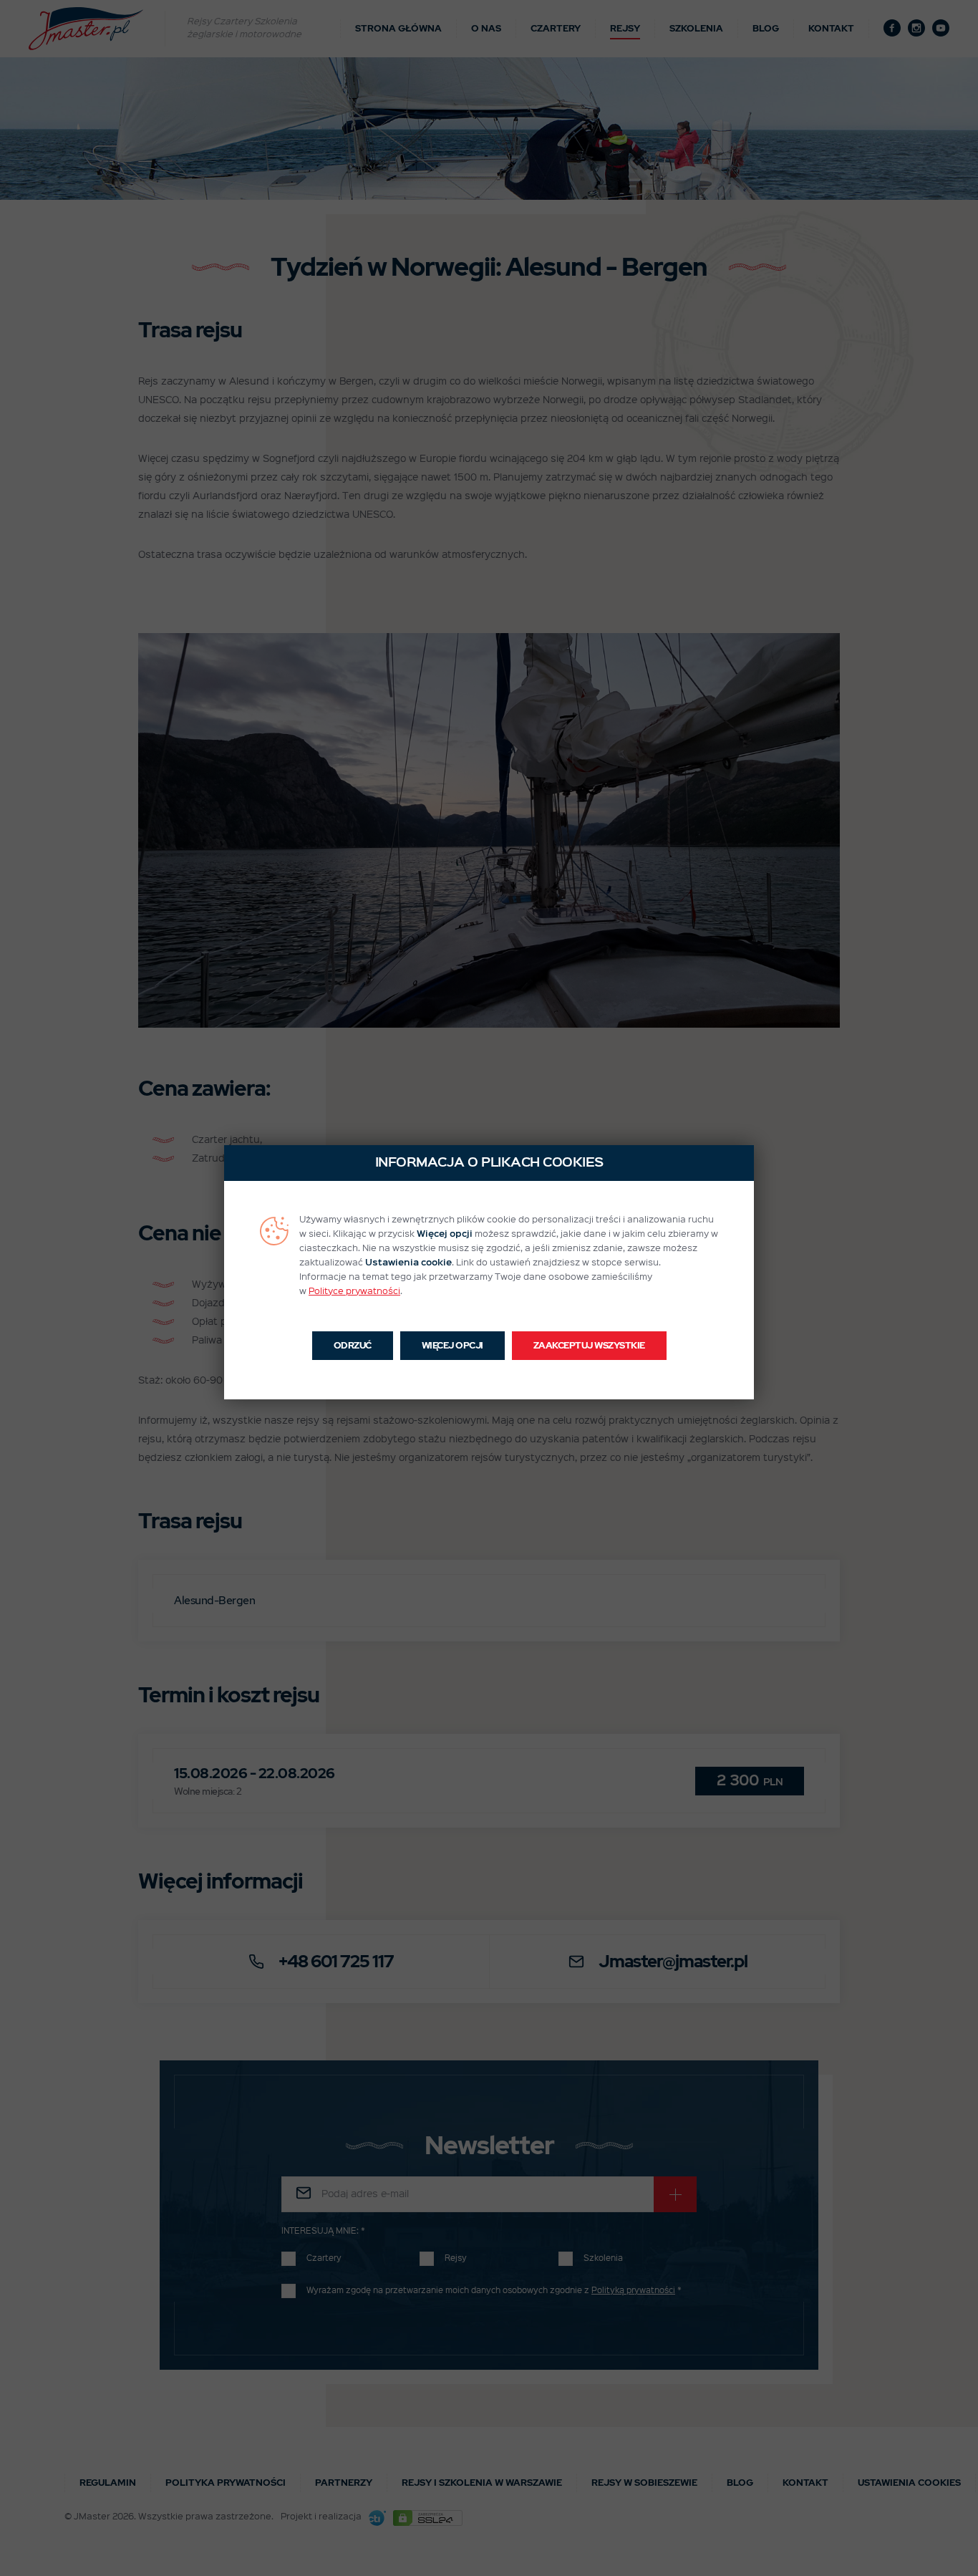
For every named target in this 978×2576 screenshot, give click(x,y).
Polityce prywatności (354, 1292)
